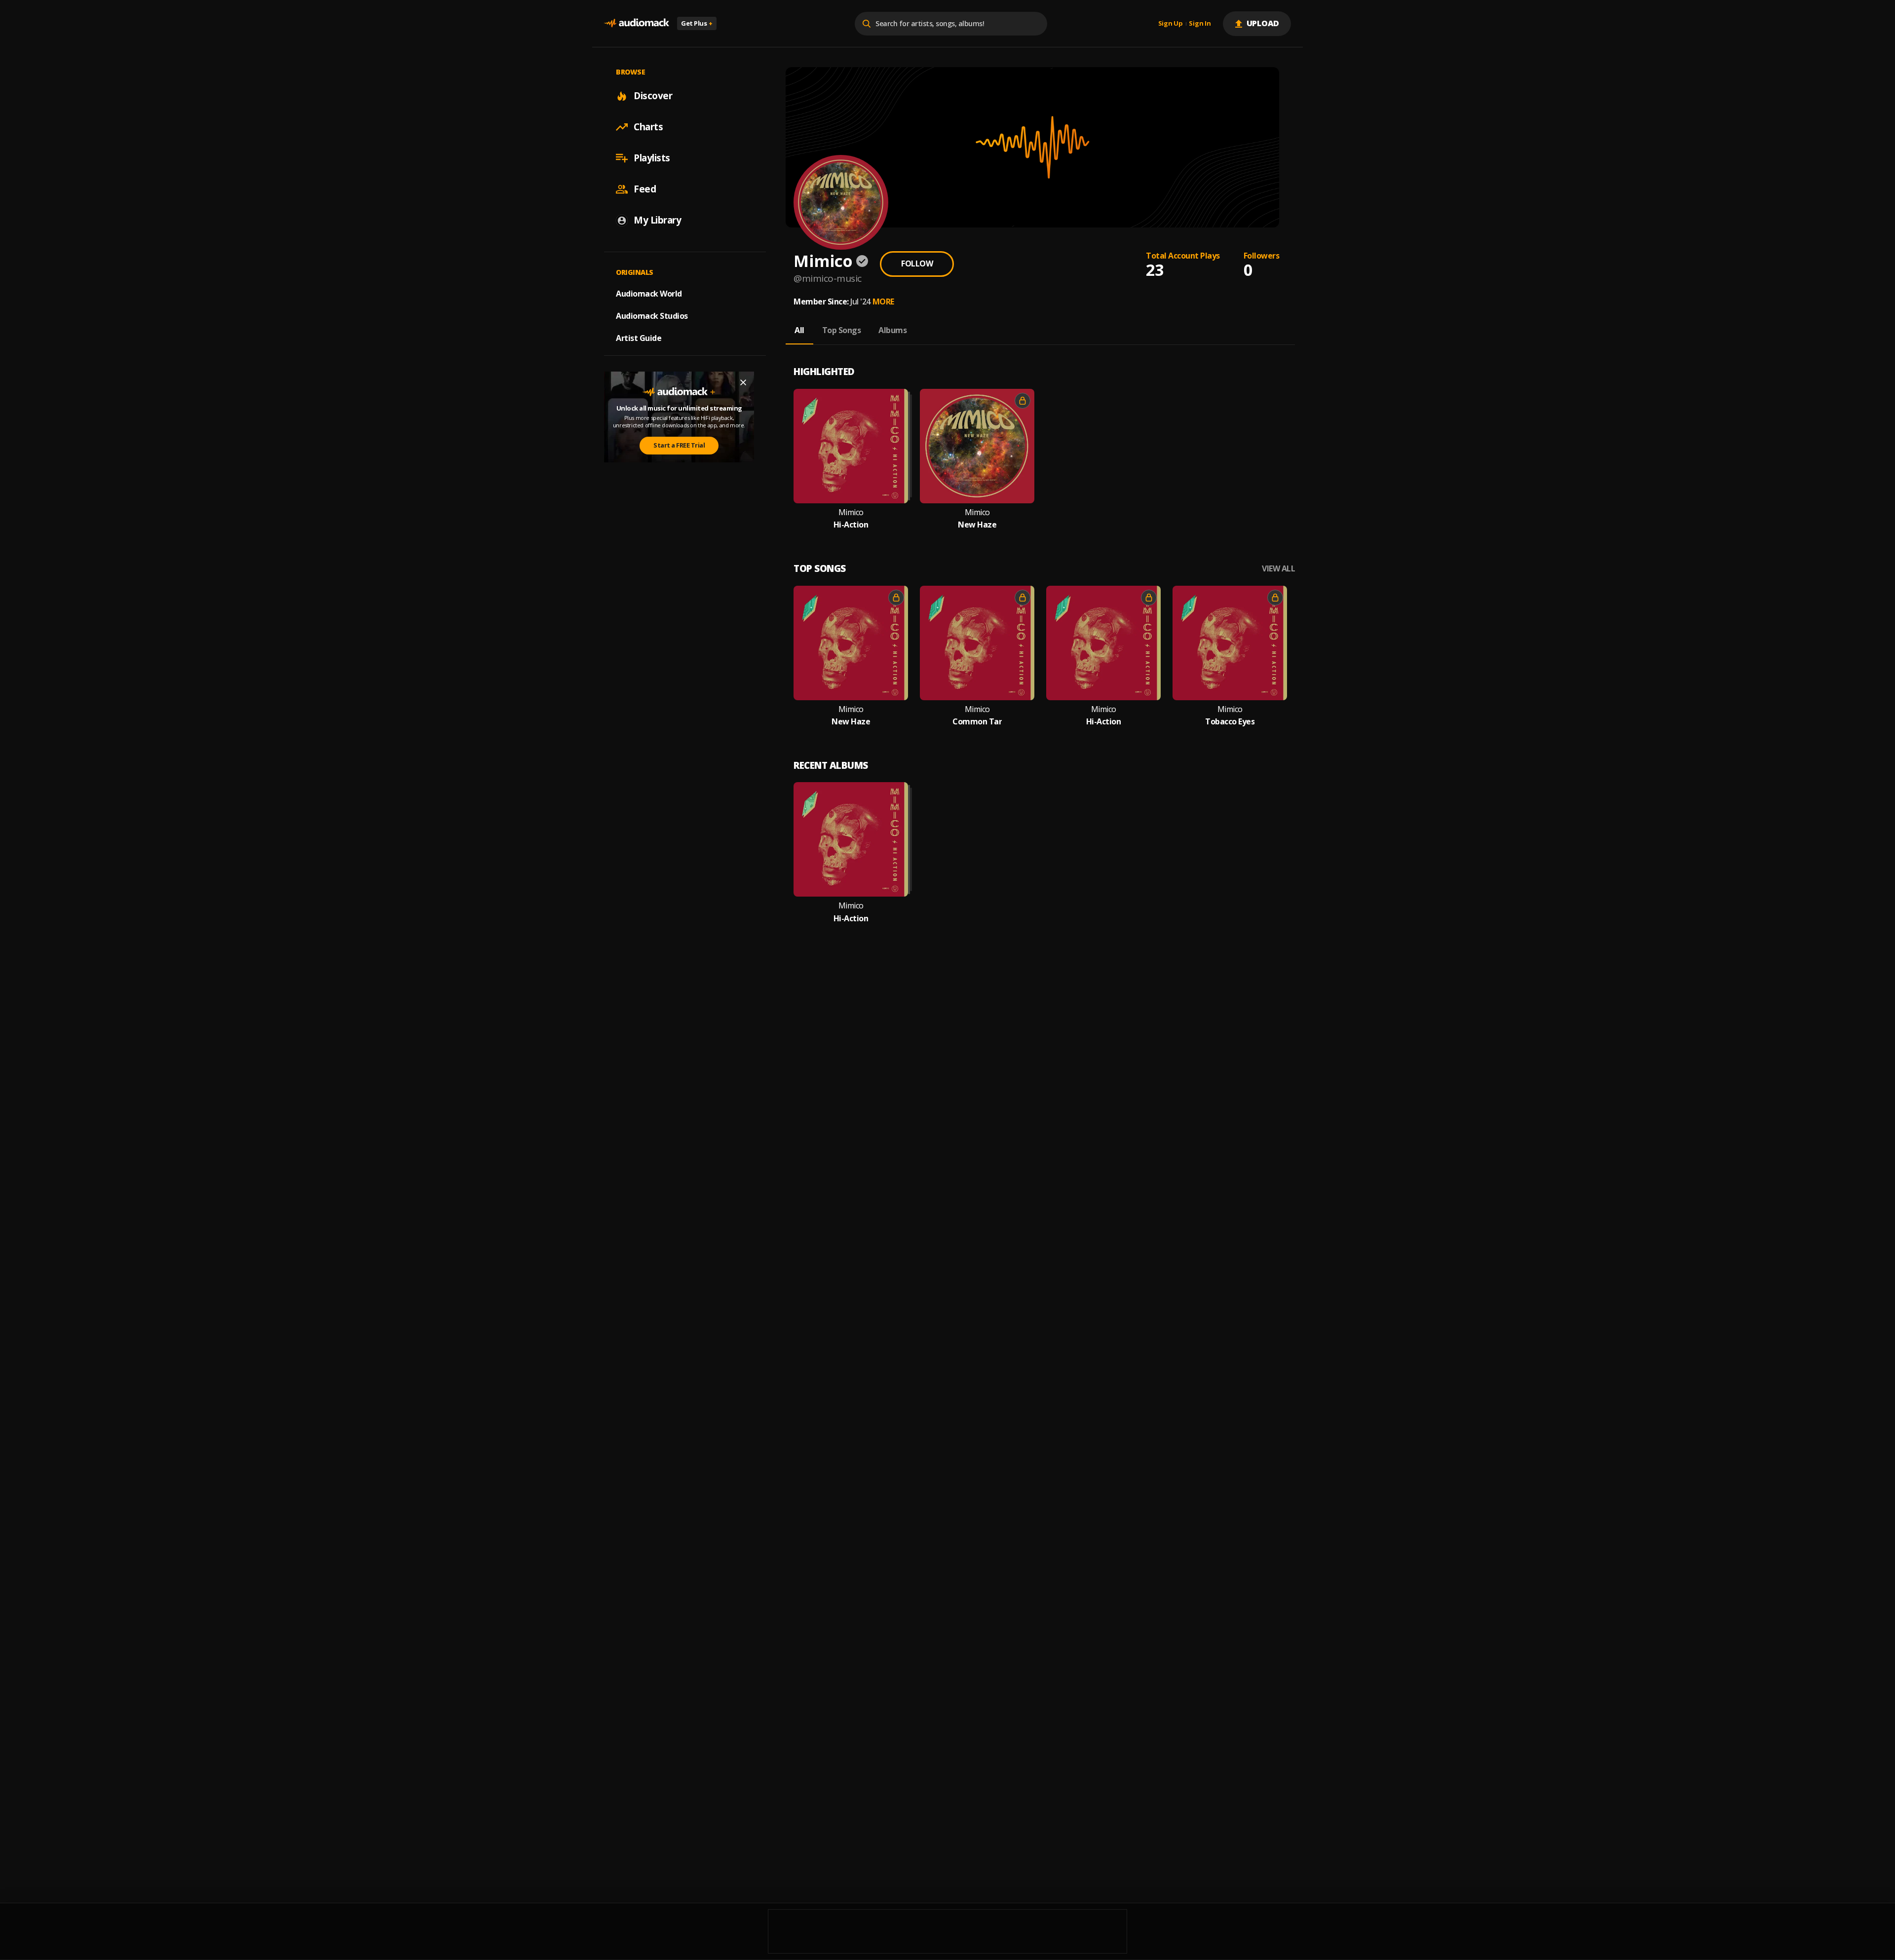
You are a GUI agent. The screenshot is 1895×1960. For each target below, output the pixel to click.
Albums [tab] (892, 330)
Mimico (851, 512)
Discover (653, 96)
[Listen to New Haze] (977, 446)
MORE (883, 302)
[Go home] (637, 23)
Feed (645, 189)
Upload (1263, 23)
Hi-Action (851, 525)
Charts (648, 127)
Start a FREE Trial (679, 445)
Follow (917, 264)
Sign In (1200, 24)
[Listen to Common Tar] (977, 643)
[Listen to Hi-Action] (851, 446)
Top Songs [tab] (842, 330)
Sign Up (1171, 24)
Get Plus (697, 23)
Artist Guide (639, 338)
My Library (657, 220)
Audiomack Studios (652, 316)
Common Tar (977, 722)
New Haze (977, 525)
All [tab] (799, 330)
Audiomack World (649, 294)
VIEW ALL (1278, 569)
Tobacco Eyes (1230, 722)
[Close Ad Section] (743, 382)
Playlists (652, 158)
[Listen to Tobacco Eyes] (1230, 643)
